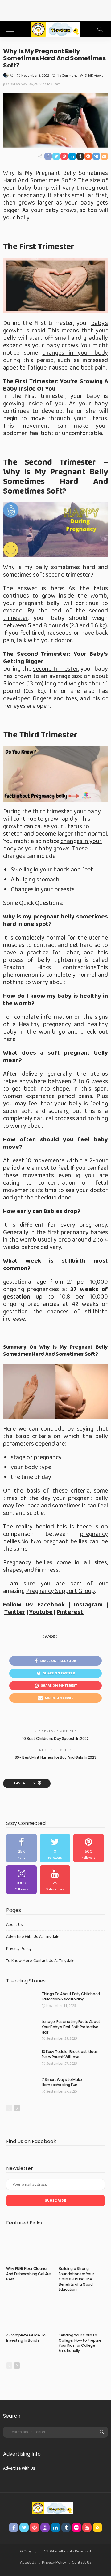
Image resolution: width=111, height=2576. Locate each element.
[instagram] (21, 1880)
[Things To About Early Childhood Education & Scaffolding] (22, 2001)
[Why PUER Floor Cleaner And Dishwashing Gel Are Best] (29, 2248)
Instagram (88, 1605)
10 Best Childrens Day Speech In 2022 (55, 1738)
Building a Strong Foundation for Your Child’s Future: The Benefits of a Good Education (76, 2279)
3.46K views (94, 75)
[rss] (97, 2527)
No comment (67, 75)
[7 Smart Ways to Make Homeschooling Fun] (22, 2087)
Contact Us (82, 2563)
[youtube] (87, 2527)
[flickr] (76, 2527)
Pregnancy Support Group (60, 1591)
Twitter (15, 1612)
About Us (14, 1925)
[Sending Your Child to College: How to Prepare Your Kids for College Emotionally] (82, 2315)
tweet (50, 1636)
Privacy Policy (19, 1949)
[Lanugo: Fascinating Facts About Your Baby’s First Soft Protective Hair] (22, 2029)
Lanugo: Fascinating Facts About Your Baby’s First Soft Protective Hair (71, 2027)
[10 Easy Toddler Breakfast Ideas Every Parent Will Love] (22, 2059)
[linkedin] (55, 2527)
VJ (12, 75)
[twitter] (55, 1848)
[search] (100, 29)
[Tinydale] (55, 28)
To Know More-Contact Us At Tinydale (40, 1961)
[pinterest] (89, 1848)
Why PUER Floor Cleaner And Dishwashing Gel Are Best (29, 2274)
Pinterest (70, 1612)
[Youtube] (55, 1880)
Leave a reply (24, 1783)
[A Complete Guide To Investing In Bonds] (29, 2315)
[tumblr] (66, 2527)
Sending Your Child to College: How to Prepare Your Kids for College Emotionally (80, 2343)
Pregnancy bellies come (37, 1562)
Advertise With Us (19, 2468)
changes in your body (75, 353)
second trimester (55, 669)
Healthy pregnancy (45, 1024)
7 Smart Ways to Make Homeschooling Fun (62, 2082)
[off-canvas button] (10, 29)
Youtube (41, 1612)
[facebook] (21, 1848)
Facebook (51, 1605)
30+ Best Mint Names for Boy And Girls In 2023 (56, 1757)
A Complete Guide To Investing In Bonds (26, 2338)
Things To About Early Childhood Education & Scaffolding (71, 1996)
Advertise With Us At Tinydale (33, 1937)
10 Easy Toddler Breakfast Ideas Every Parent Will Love (70, 2054)
